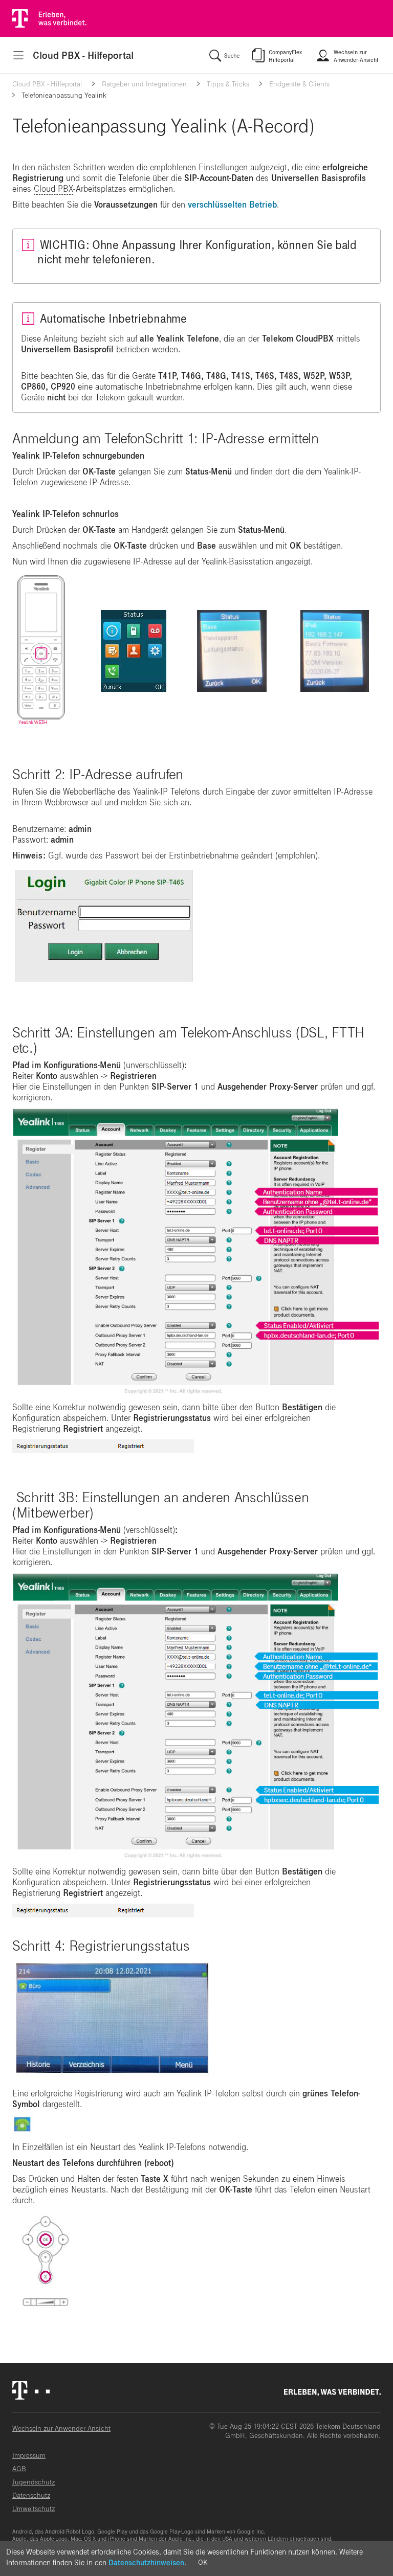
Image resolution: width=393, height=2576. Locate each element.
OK (203, 2562)
